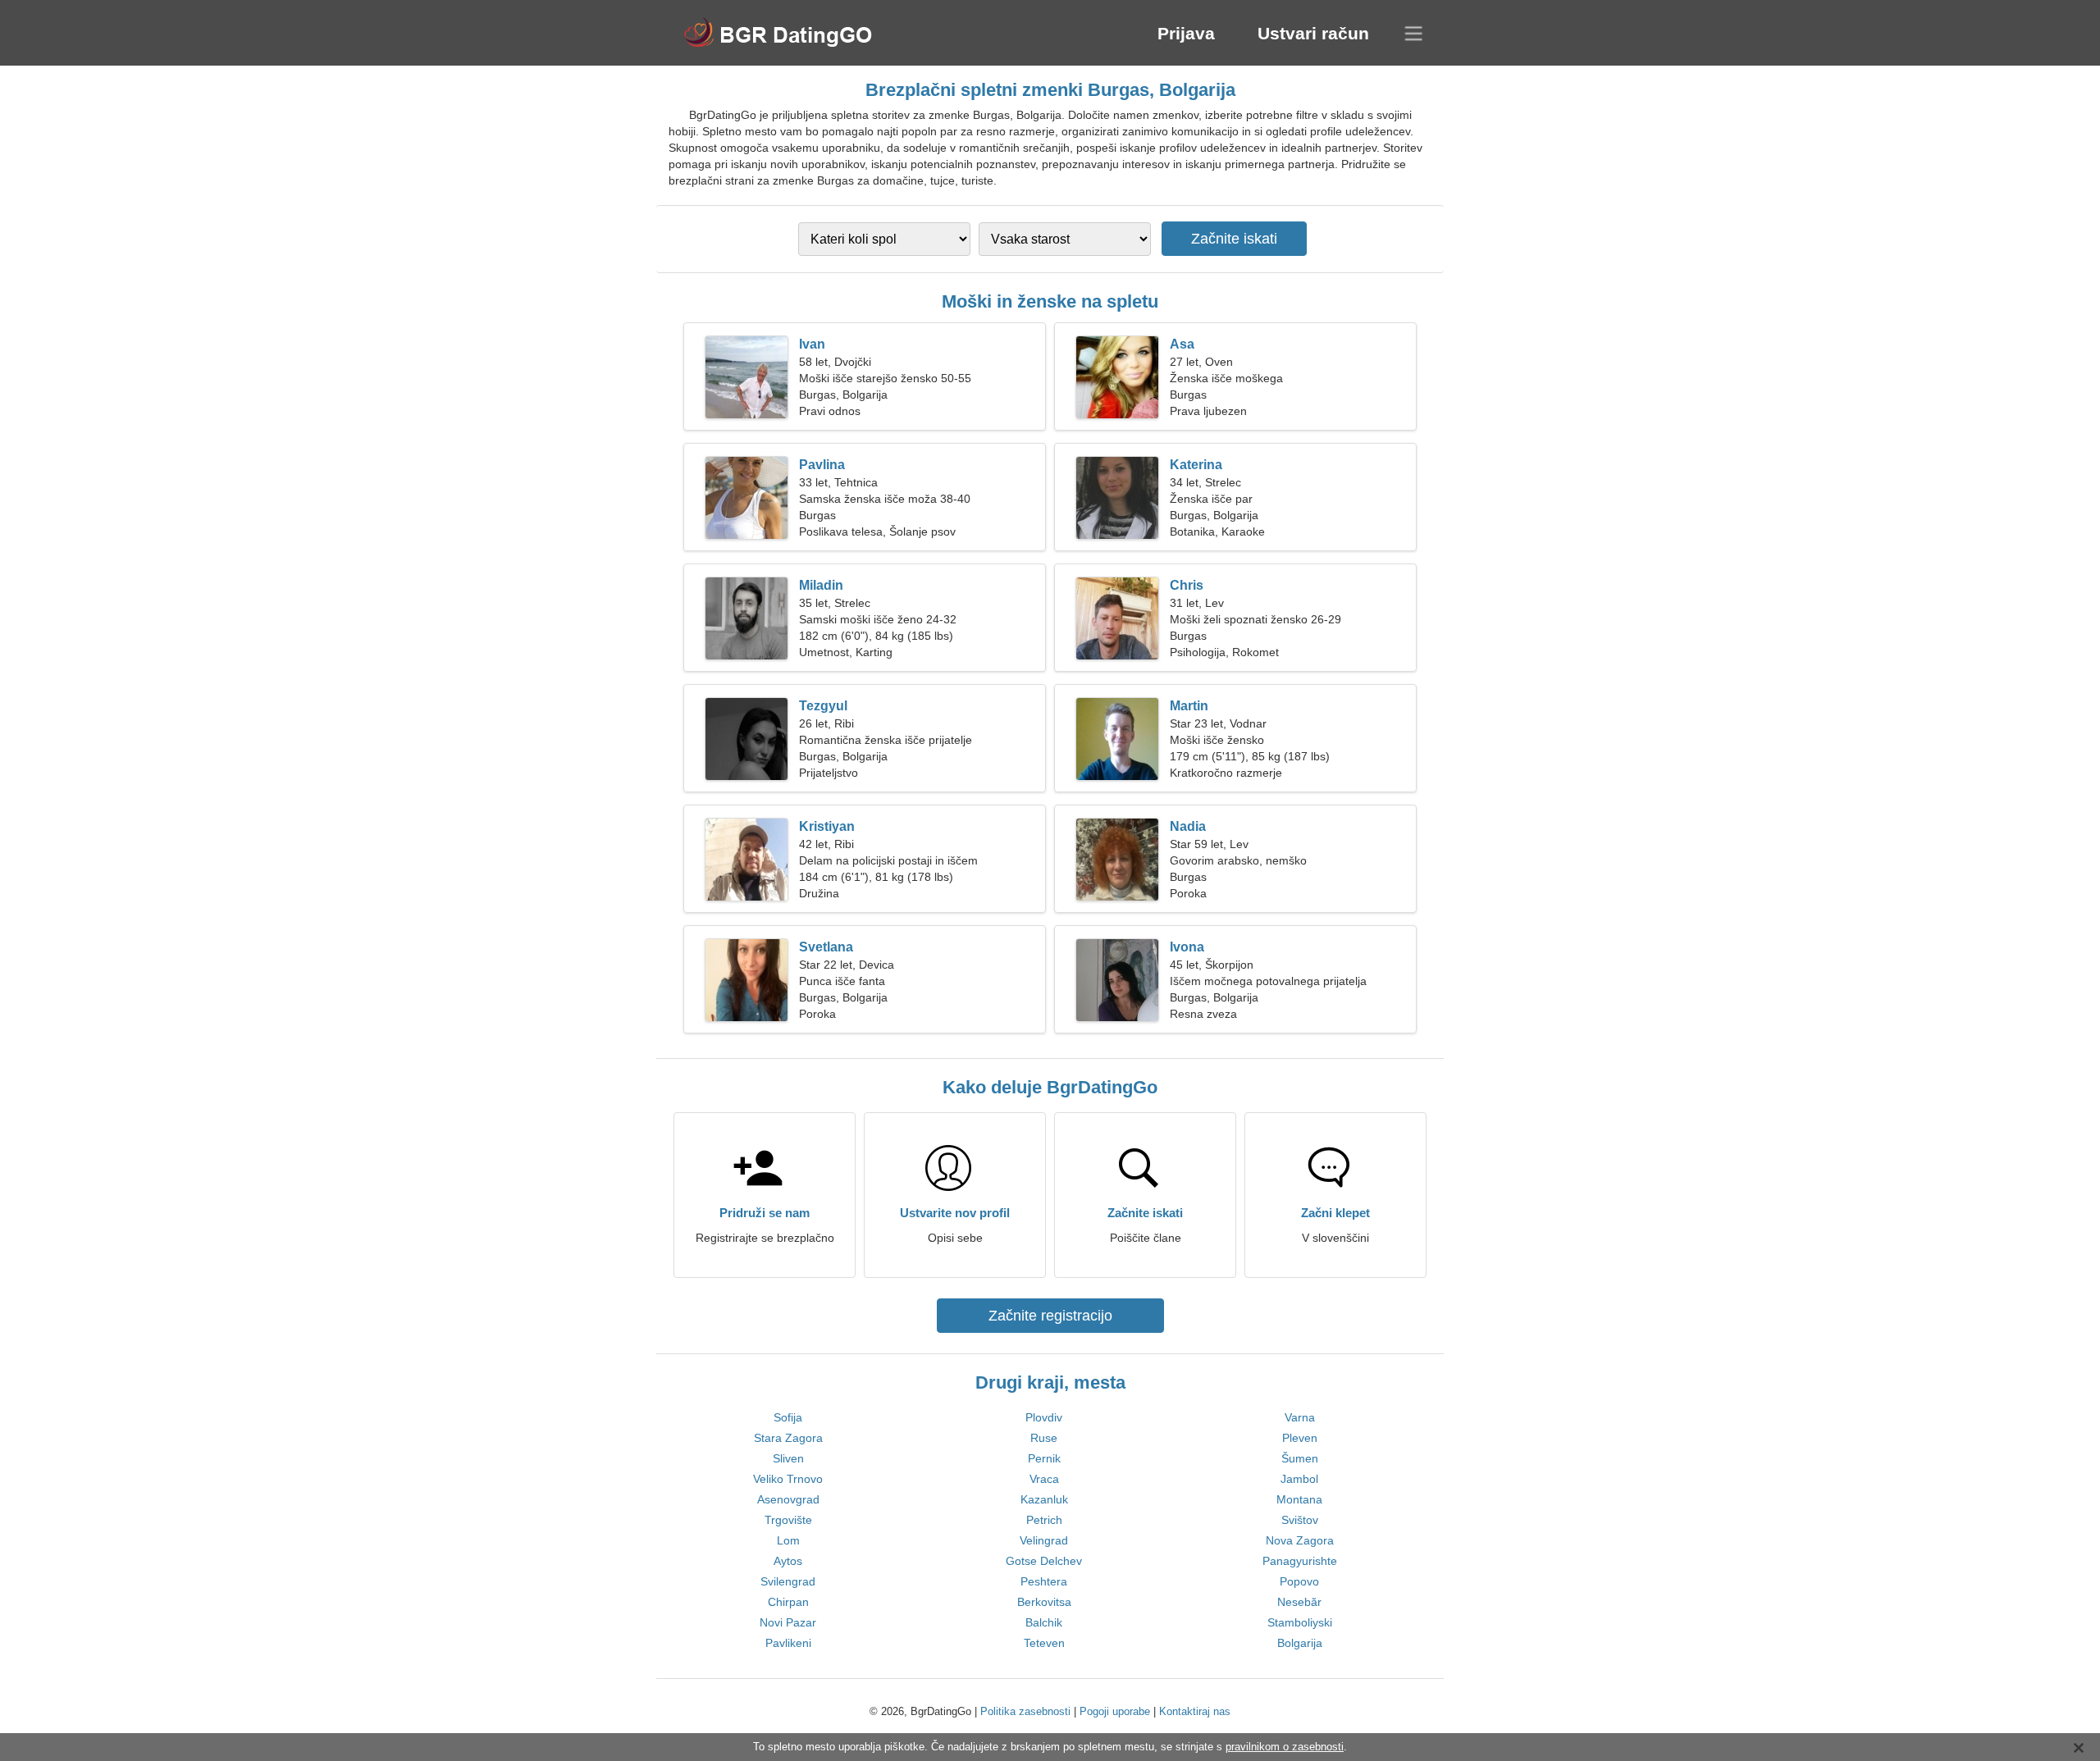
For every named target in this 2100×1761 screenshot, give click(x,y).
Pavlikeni (788, 1643)
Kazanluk (1044, 1499)
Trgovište (788, 1520)
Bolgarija (1300, 1643)
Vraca (1044, 1479)
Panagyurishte (1300, 1561)
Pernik (1044, 1458)
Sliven (788, 1458)
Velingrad (1044, 1540)
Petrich (1044, 1520)
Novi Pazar (788, 1622)
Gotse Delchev (1044, 1561)
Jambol (1299, 1479)
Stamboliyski (1300, 1622)
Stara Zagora (788, 1438)
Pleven (1300, 1438)
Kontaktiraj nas (1195, 1711)
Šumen (1300, 1458)
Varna (1300, 1417)
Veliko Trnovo (788, 1479)
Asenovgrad (788, 1499)
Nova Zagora (1300, 1540)
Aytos (788, 1561)
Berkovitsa (1044, 1602)
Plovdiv (1044, 1417)
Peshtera (1044, 1581)
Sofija (788, 1417)
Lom (788, 1540)
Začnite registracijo (1050, 1316)
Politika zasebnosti (1025, 1711)
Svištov (1300, 1520)
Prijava (1186, 33)
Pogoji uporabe (1115, 1711)
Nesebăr (1299, 1602)
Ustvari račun (1313, 33)
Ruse (1044, 1438)
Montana (1299, 1499)
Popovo (1299, 1581)
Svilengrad (788, 1581)
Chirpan (788, 1602)
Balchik (1044, 1622)
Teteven (1044, 1643)
